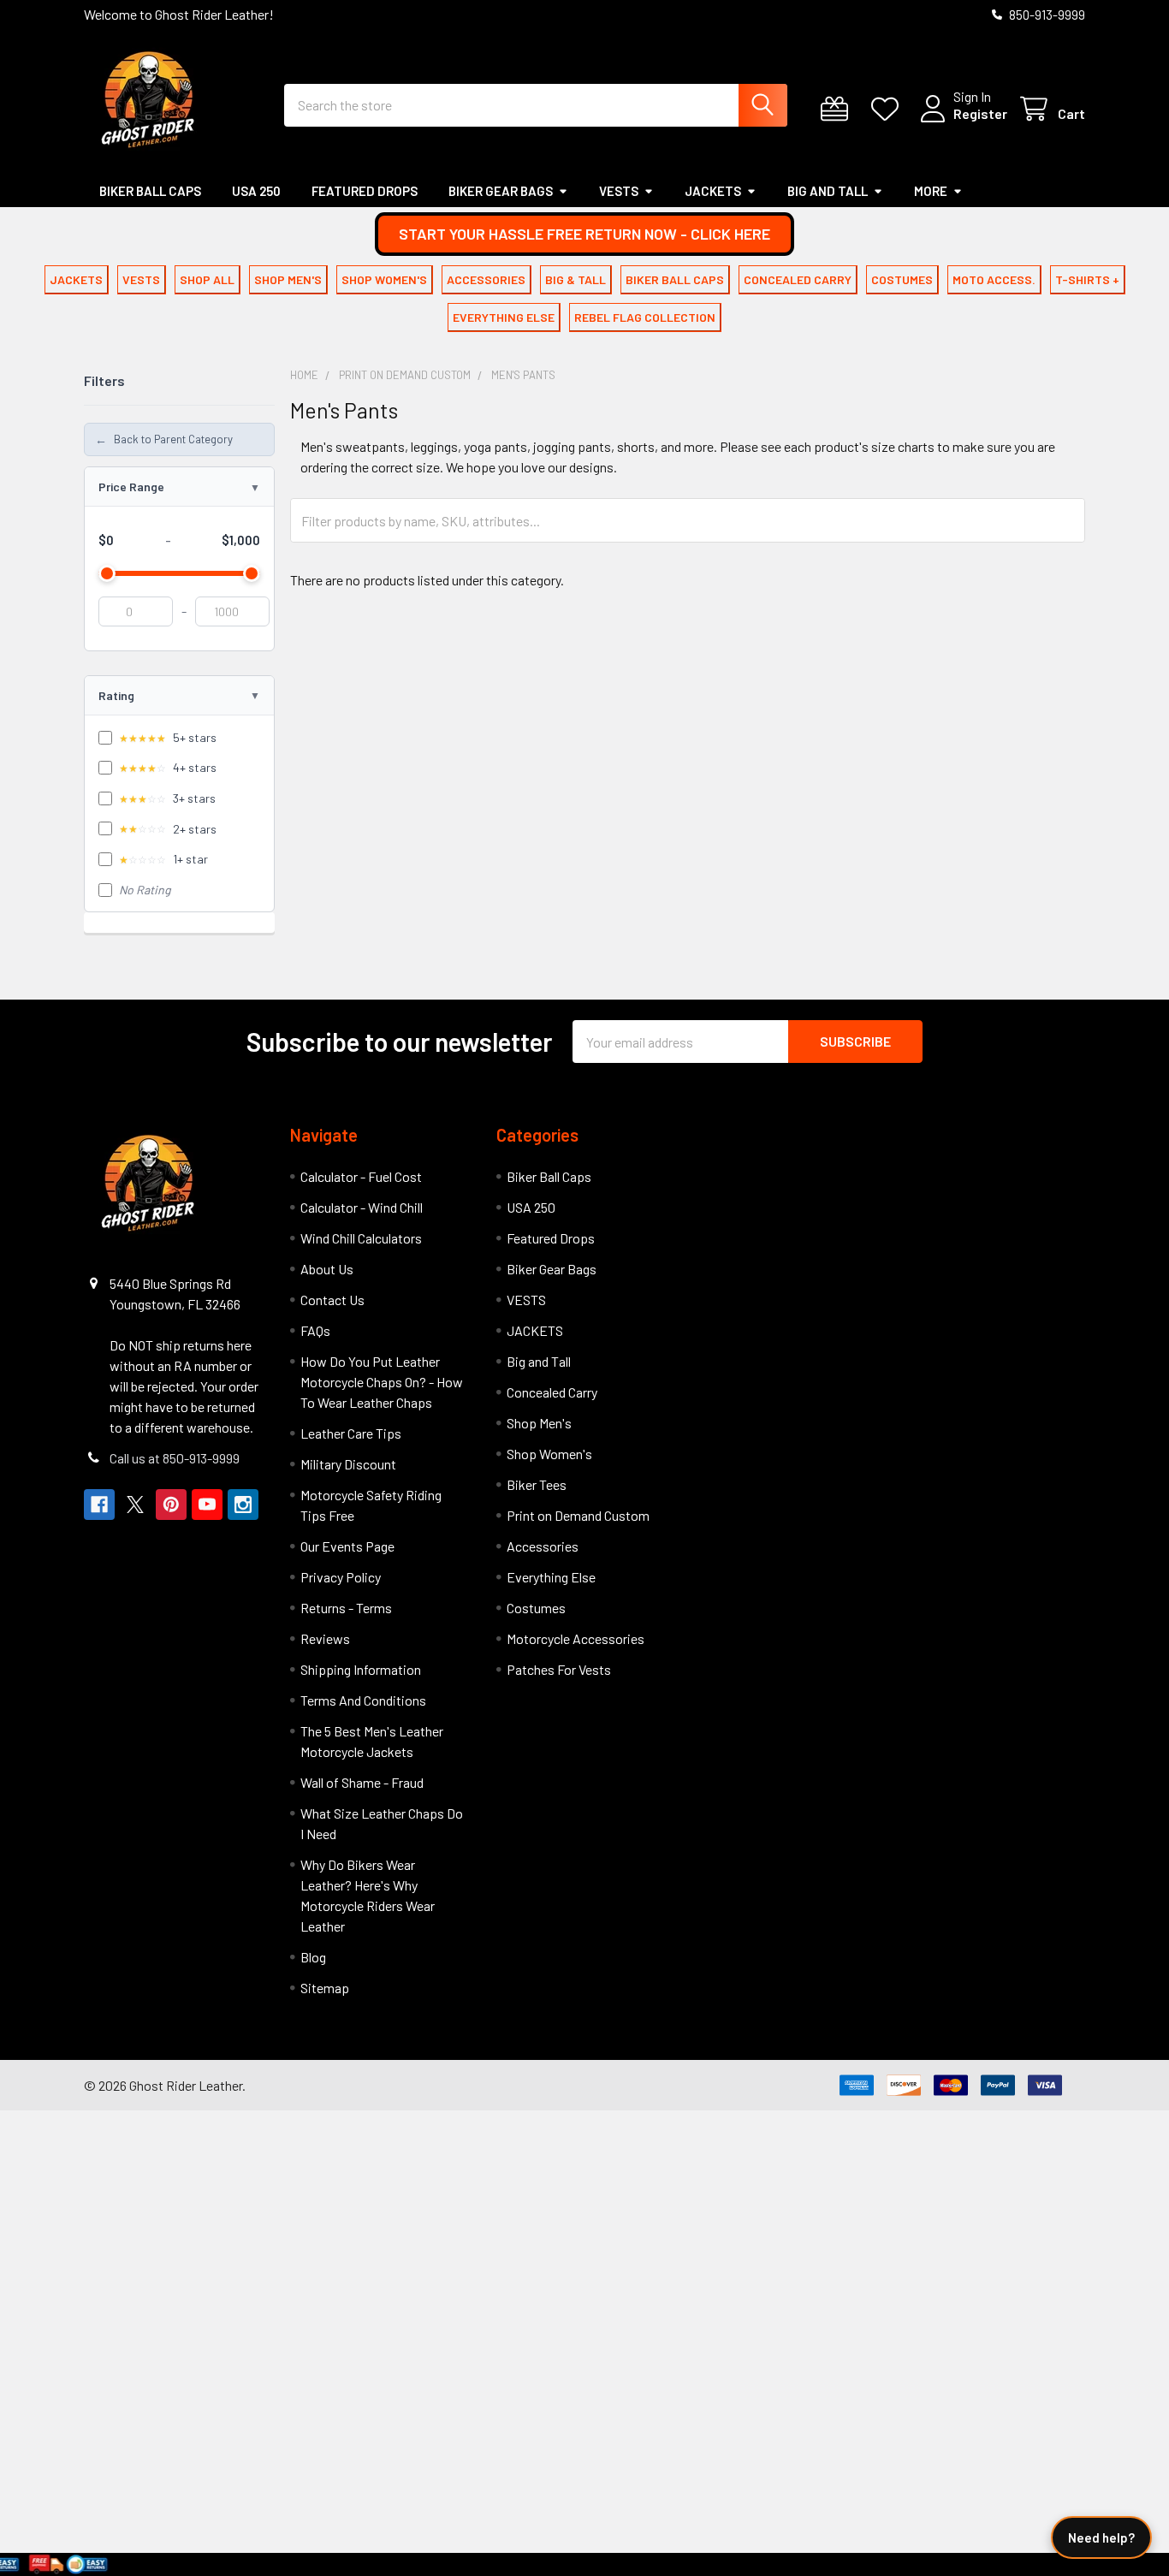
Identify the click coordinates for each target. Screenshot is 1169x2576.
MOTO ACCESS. (994, 279)
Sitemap (325, 1988)
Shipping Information (361, 1669)
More (931, 191)
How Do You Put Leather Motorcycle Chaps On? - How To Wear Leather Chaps (382, 1382)
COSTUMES (902, 279)
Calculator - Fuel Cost (361, 1176)
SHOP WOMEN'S (384, 279)
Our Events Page (347, 1546)
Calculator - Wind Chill (362, 1207)
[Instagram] (243, 1505)
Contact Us (332, 1300)
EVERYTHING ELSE (504, 317)
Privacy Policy (341, 1577)
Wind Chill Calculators (361, 1238)
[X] (135, 1505)
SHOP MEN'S (288, 279)
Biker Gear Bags (501, 191)
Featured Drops (365, 191)
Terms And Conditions (363, 1700)
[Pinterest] (171, 1505)
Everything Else (551, 1577)
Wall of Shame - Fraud (362, 1782)
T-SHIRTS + (1087, 279)
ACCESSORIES (486, 279)
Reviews (325, 1638)
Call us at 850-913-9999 (175, 1458)
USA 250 (256, 191)
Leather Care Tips (351, 1433)
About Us (327, 1269)
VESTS (619, 191)
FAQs (315, 1330)
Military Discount (348, 1464)
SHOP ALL (207, 279)
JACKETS (713, 191)
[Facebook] (99, 1505)
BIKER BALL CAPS (675, 279)
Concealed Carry (552, 1392)
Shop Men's (539, 1423)
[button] (584, 234)
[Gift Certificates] (838, 109)
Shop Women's (549, 1454)
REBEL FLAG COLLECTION (645, 317)
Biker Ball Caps (150, 191)
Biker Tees (537, 1484)
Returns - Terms (346, 1608)
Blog (313, 1957)
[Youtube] (207, 1505)
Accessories (543, 1546)
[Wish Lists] (889, 109)
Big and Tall (828, 191)
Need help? (1101, 2537)
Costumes (536, 1608)
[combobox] (536, 105)
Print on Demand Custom (578, 1515)
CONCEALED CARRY (798, 279)
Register (980, 113)
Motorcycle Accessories (576, 1638)
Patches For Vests (559, 1669)
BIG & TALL (576, 279)
